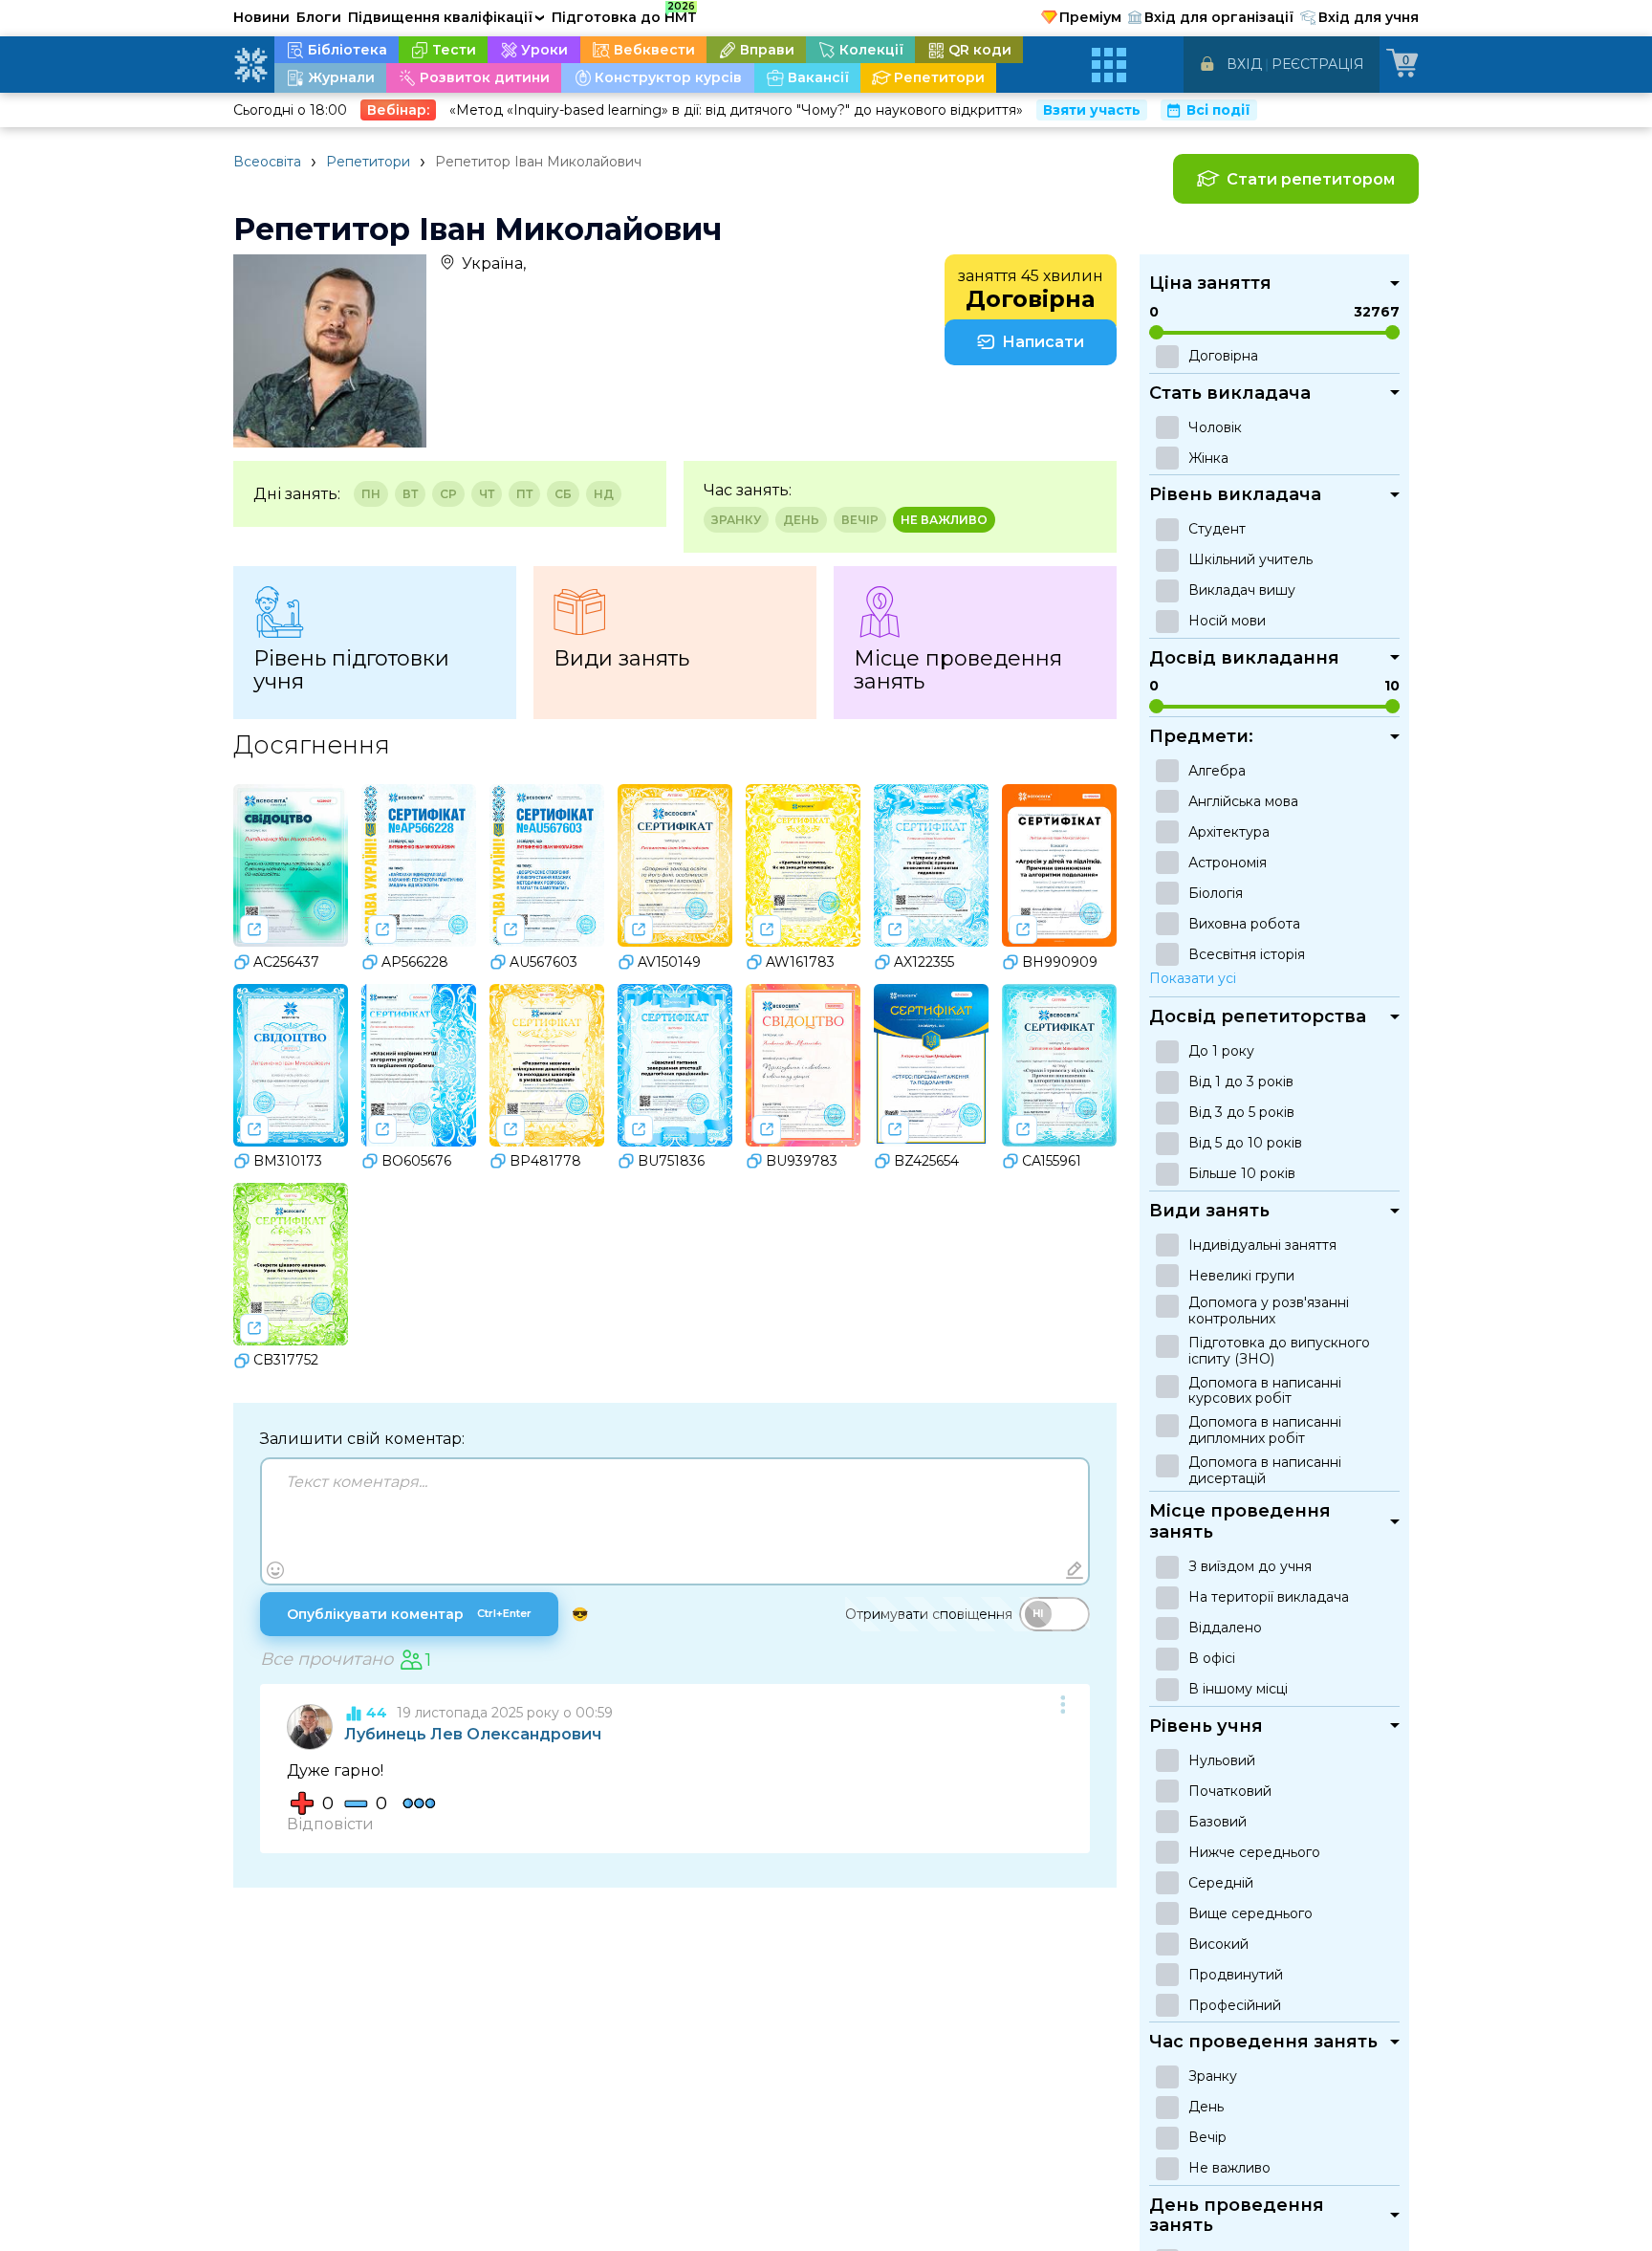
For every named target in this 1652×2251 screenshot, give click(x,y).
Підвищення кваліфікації (446, 17)
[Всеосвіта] (250, 65)
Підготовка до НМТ (624, 14)
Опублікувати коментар (409, 1614)
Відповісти (330, 1824)
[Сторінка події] (254, 929)
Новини (261, 17)
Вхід (1244, 64)
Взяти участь (1092, 110)
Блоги (319, 17)
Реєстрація (1318, 64)
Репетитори (368, 162)
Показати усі (1193, 979)
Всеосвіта (267, 162)
